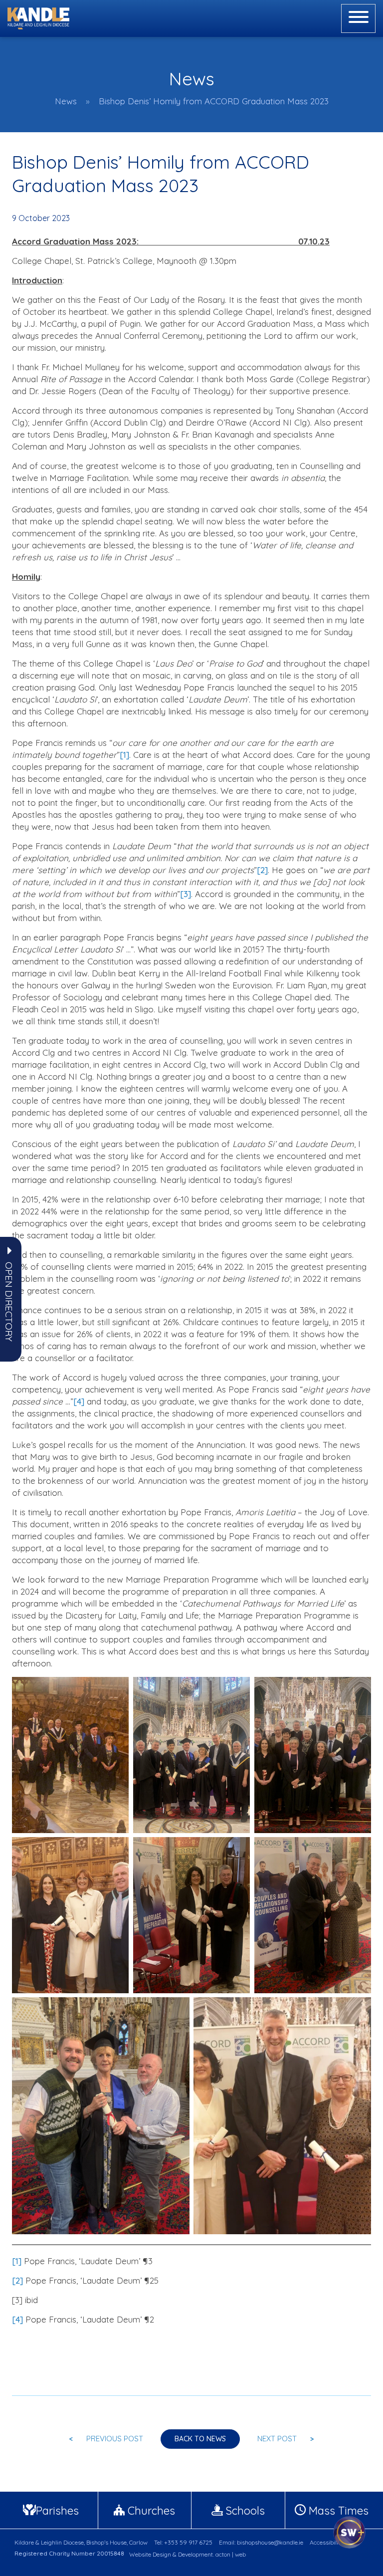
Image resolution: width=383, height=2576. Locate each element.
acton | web (231, 2554)
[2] (262, 870)
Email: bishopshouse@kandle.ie (261, 2542)
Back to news (200, 2439)
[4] (79, 1401)
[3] (186, 894)
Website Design (150, 2554)
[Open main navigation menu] (358, 18)
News (66, 101)
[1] (124, 755)
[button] (9, 1302)
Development (195, 2554)
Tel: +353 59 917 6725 (183, 2542)
